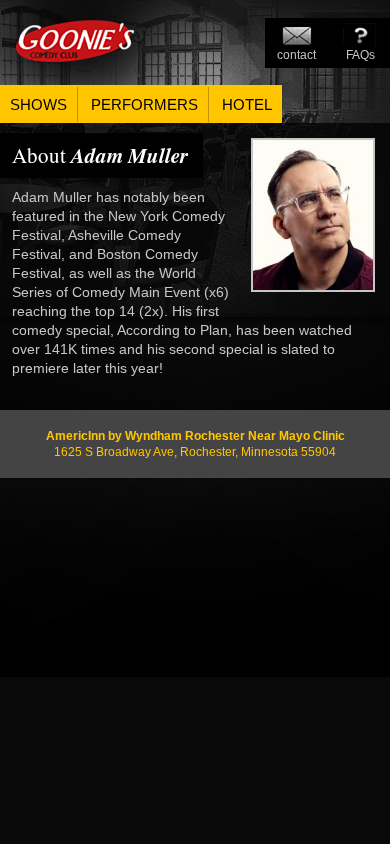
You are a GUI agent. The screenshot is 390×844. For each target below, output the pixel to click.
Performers (144, 104)
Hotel (247, 104)
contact (296, 55)
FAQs (360, 55)
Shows (38, 104)
